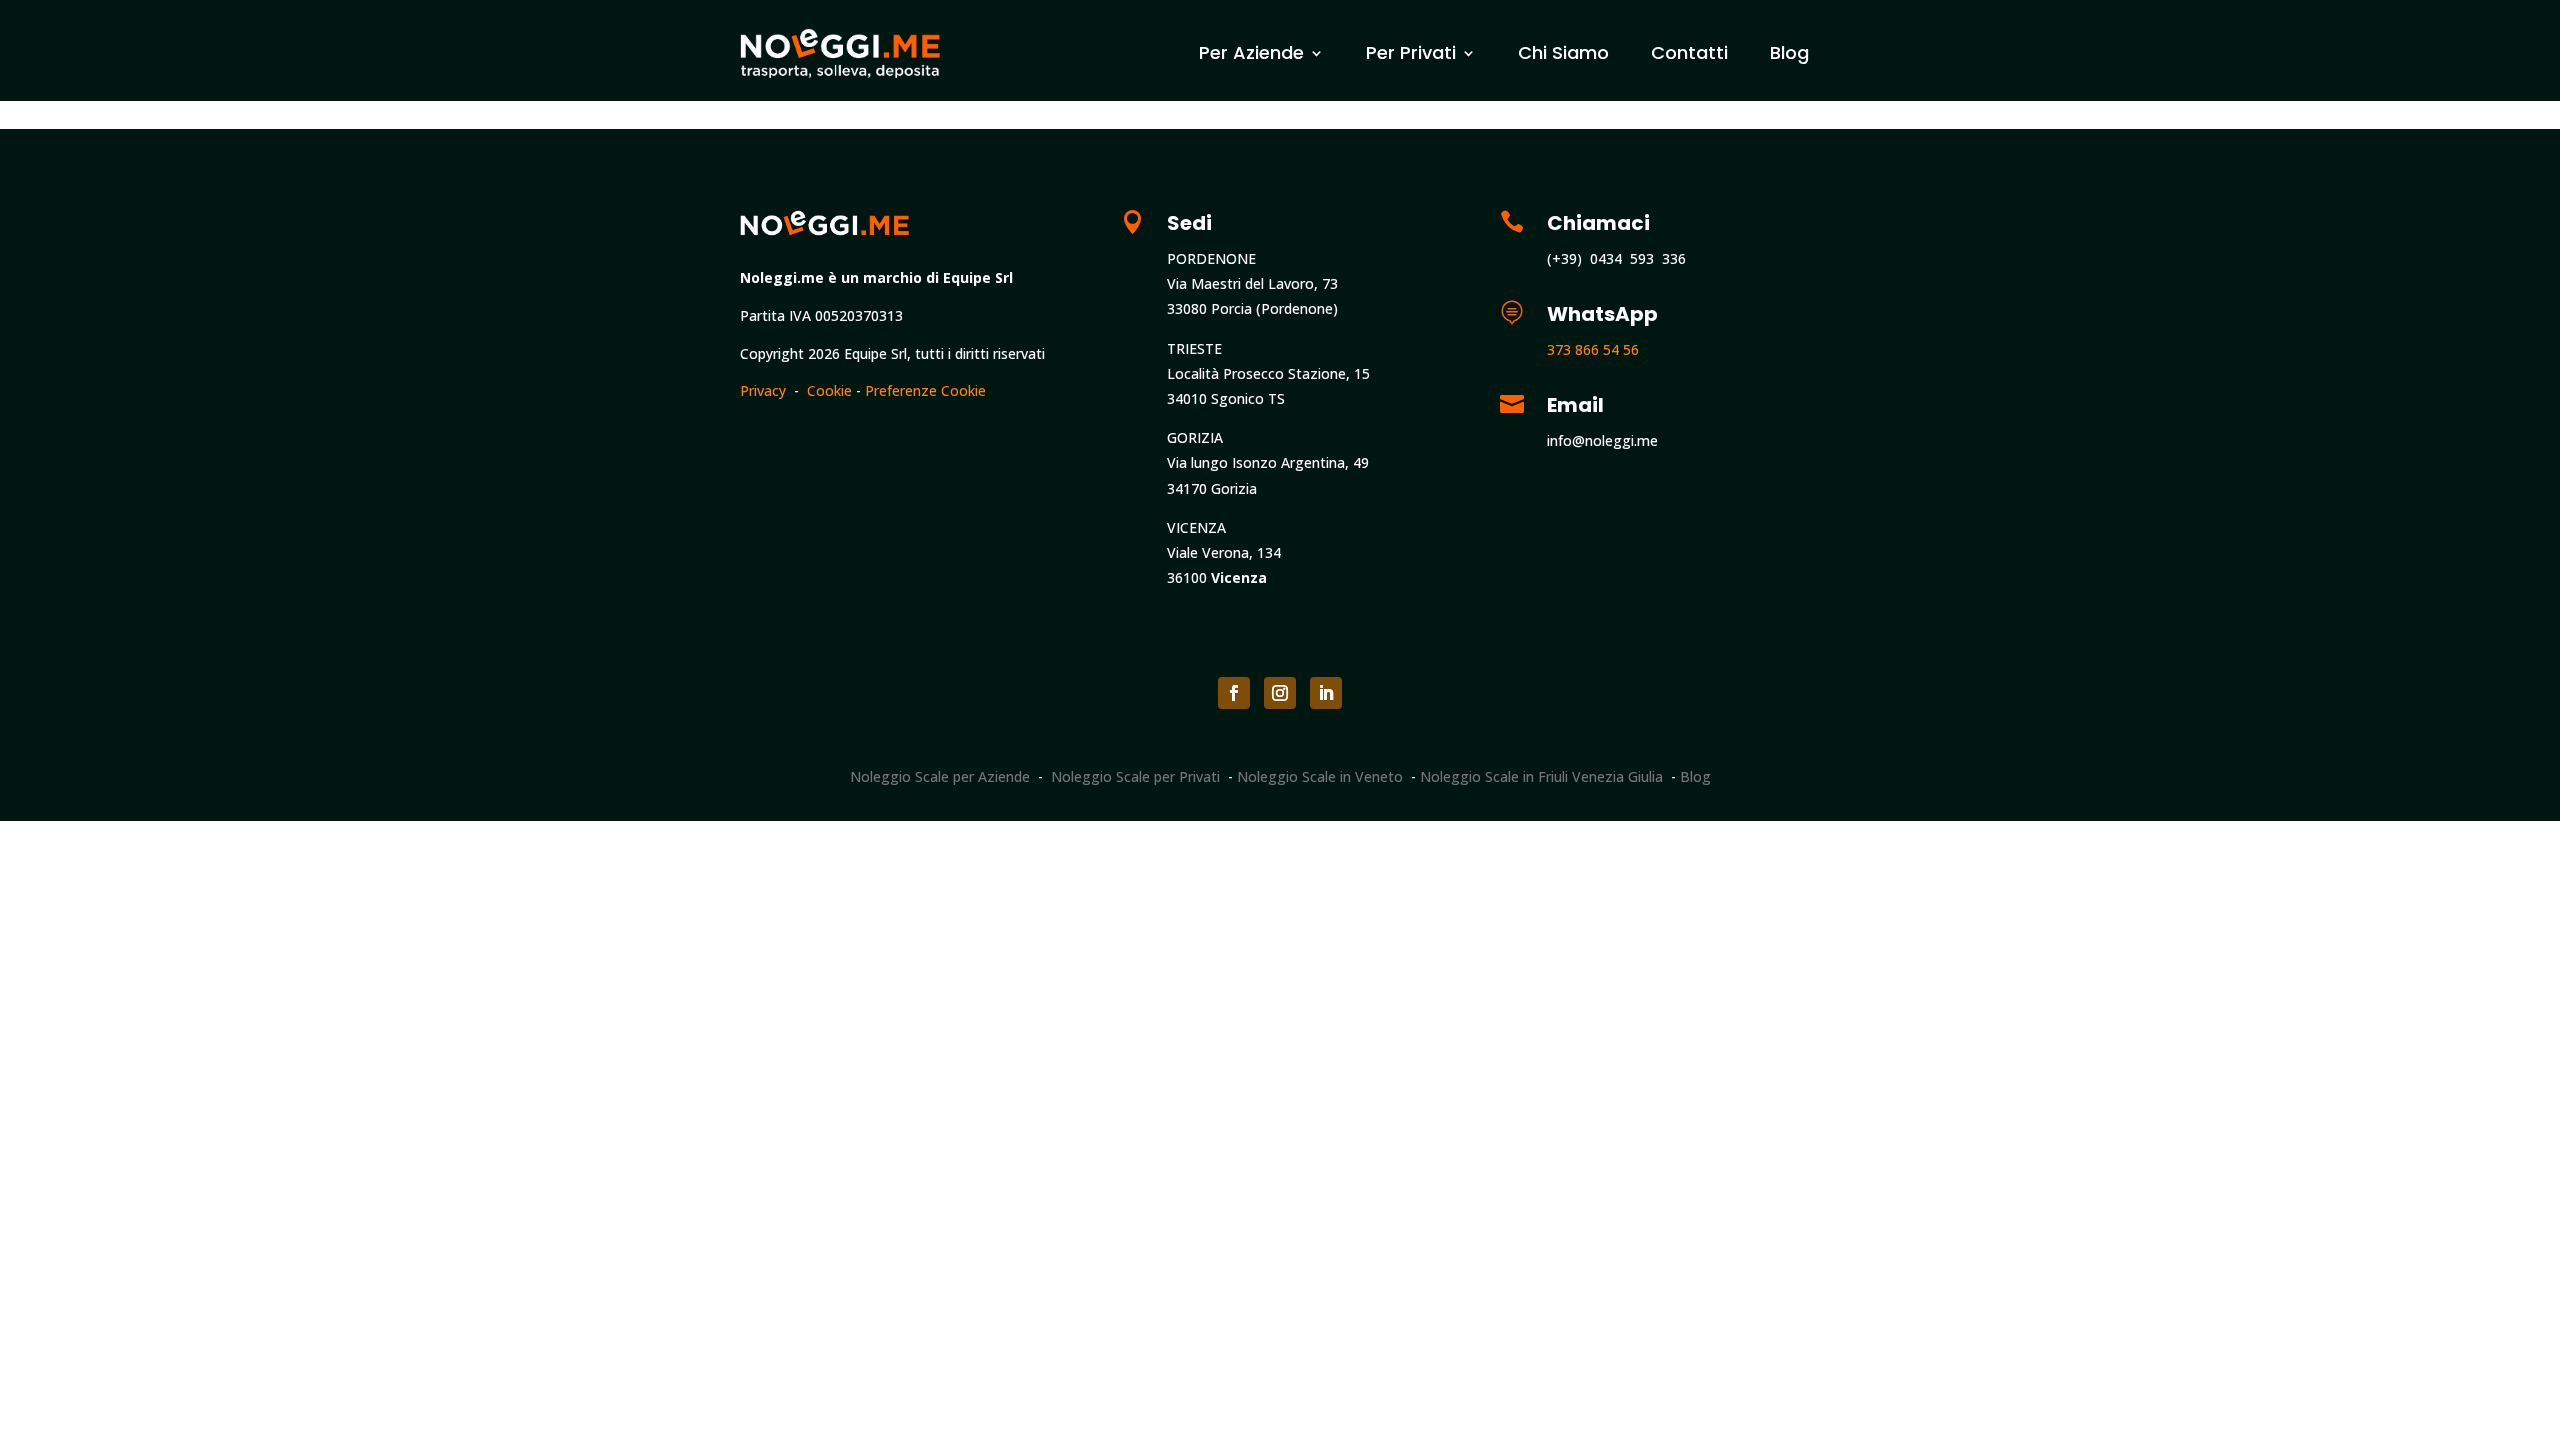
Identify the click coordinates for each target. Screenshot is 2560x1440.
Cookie (829, 390)
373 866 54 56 (1593, 349)
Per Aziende (1251, 52)
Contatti (1689, 52)
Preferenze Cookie (925, 390)
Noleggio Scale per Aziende (940, 776)
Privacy (763, 390)
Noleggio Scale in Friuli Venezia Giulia (1541, 776)
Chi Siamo (1563, 52)
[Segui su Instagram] (1280, 693)
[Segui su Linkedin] (1326, 693)
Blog (1789, 52)
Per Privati (1411, 52)
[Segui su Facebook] (1234, 693)
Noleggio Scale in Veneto (1320, 776)
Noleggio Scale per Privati (1135, 776)
